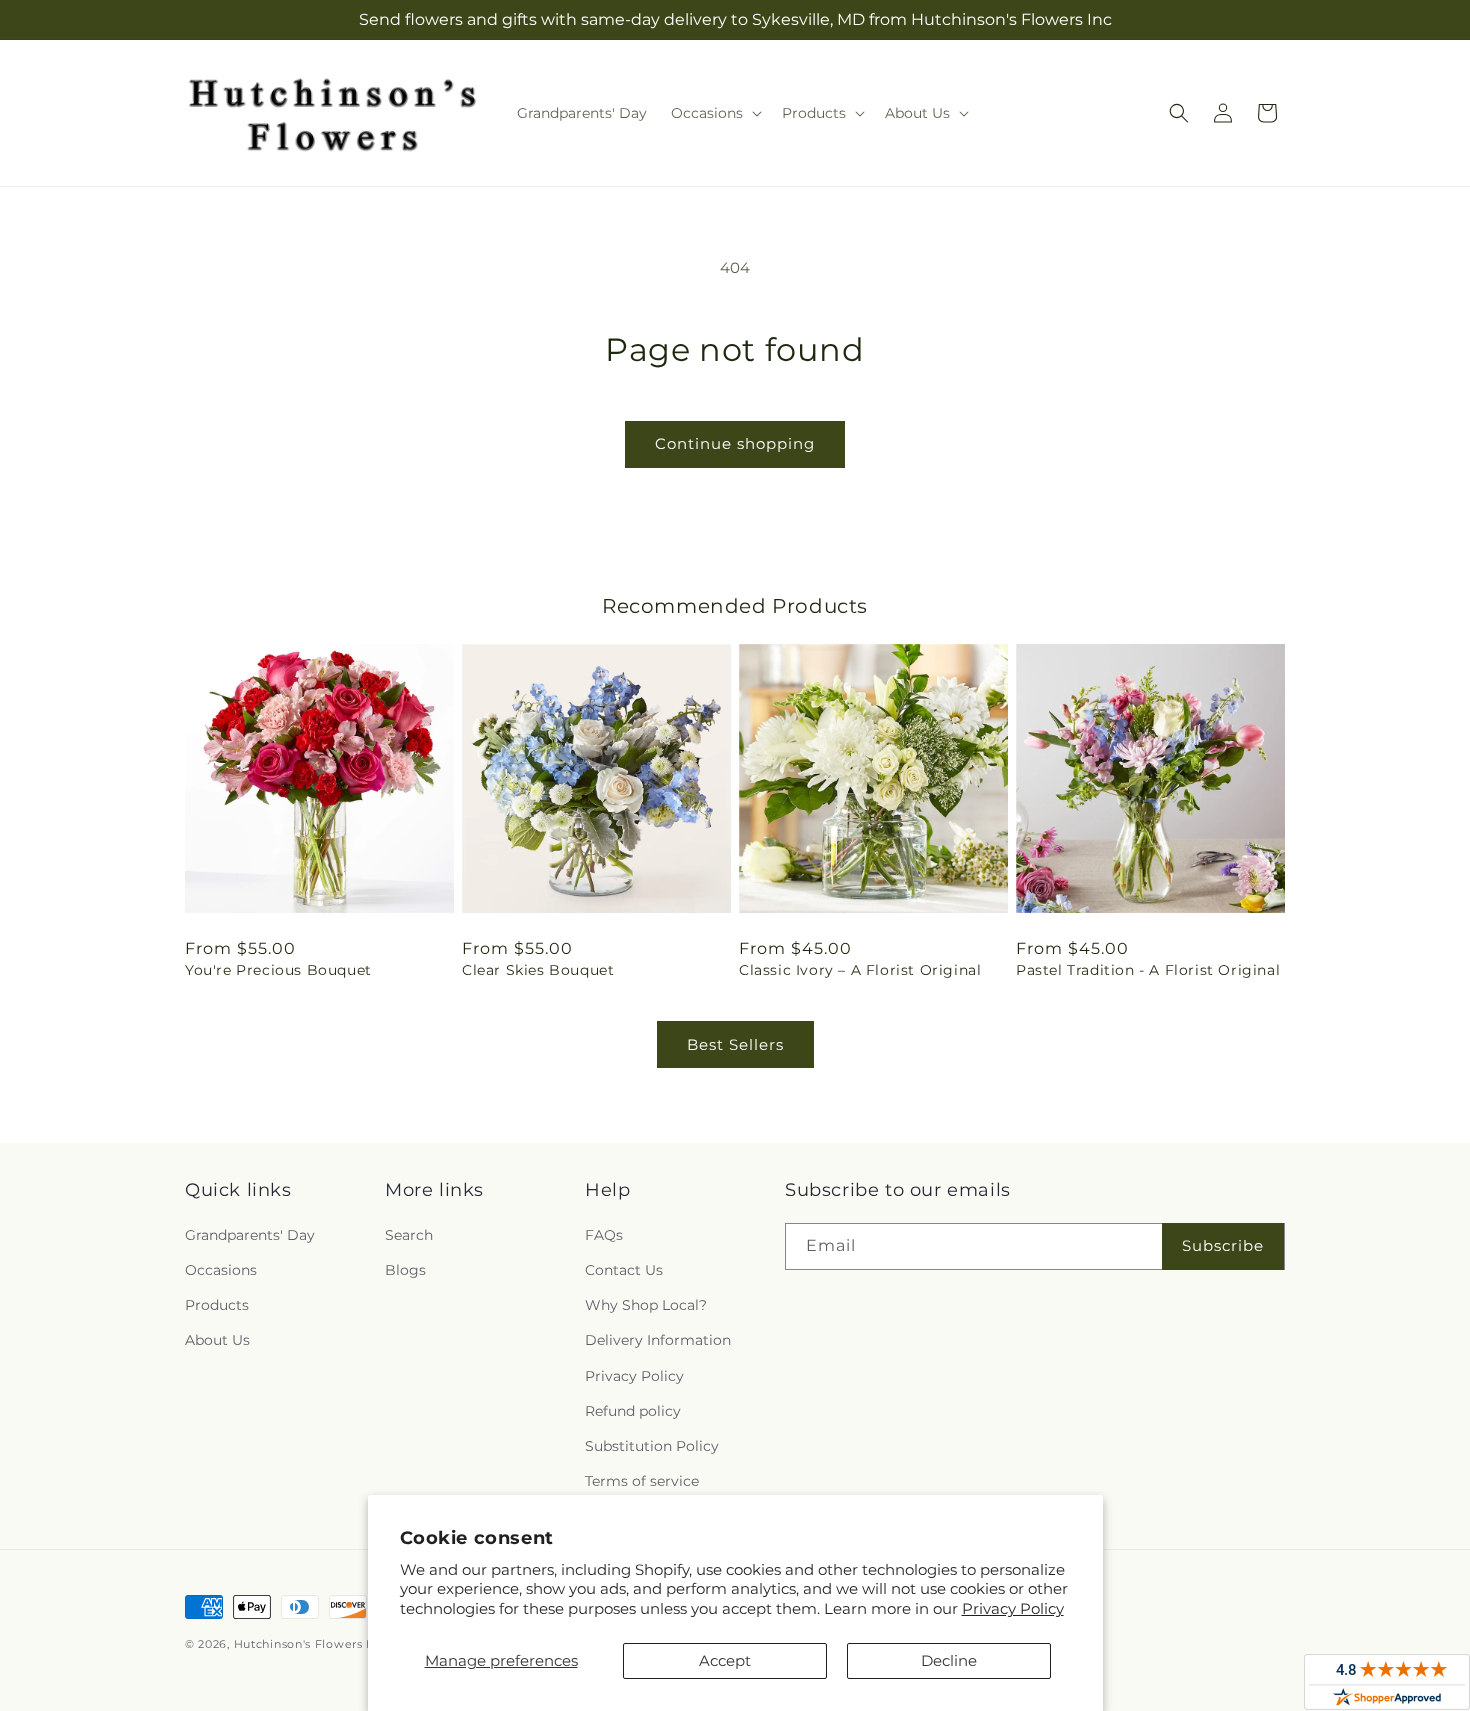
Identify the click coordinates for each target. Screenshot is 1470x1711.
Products (217, 1305)
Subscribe (1223, 1245)
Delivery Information (658, 1340)
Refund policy (633, 1411)
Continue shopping (735, 443)
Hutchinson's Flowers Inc (309, 1644)
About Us (217, 1340)
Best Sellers (735, 1044)
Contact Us (624, 1270)
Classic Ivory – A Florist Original (860, 970)
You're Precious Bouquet (278, 970)
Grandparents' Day (250, 1235)
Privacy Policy (1013, 1608)
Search (409, 1235)
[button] (714, 113)
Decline (949, 1660)
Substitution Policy (652, 1446)
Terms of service (642, 1481)
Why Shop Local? (646, 1305)
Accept (725, 1660)
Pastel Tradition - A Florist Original (1148, 970)
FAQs (604, 1235)
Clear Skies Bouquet (538, 970)
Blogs (405, 1270)
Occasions (221, 1270)
